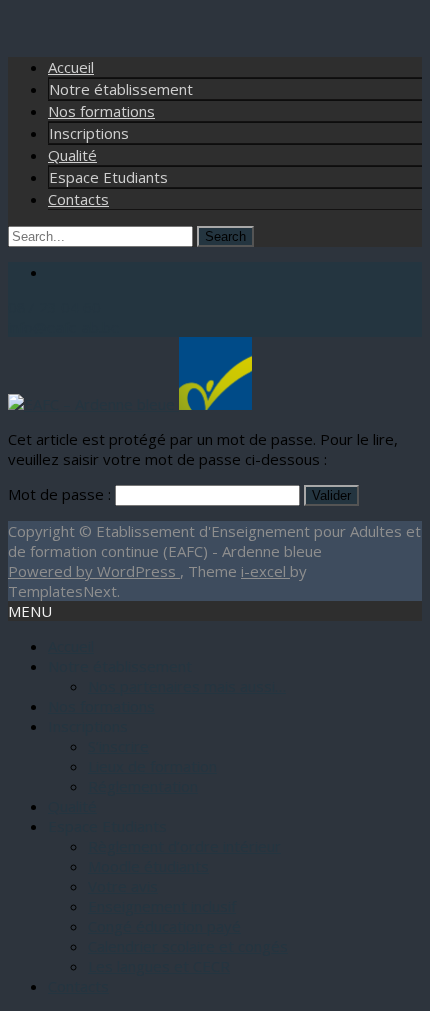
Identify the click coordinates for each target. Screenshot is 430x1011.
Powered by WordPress (94, 571)
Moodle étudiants (148, 866)
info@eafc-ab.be (64, 327)
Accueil (71, 67)
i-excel (265, 571)
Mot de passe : (61, 494)
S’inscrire (118, 746)
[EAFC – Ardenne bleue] (130, 404)
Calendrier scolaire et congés (188, 946)
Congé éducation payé (164, 926)
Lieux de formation (152, 766)
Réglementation (143, 786)
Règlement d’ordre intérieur (184, 846)
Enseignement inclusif (162, 906)
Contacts (78, 199)
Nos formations (101, 111)
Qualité (72, 155)
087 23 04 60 (54, 307)
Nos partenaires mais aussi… (187, 686)
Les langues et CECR (159, 966)
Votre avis (123, 886)
